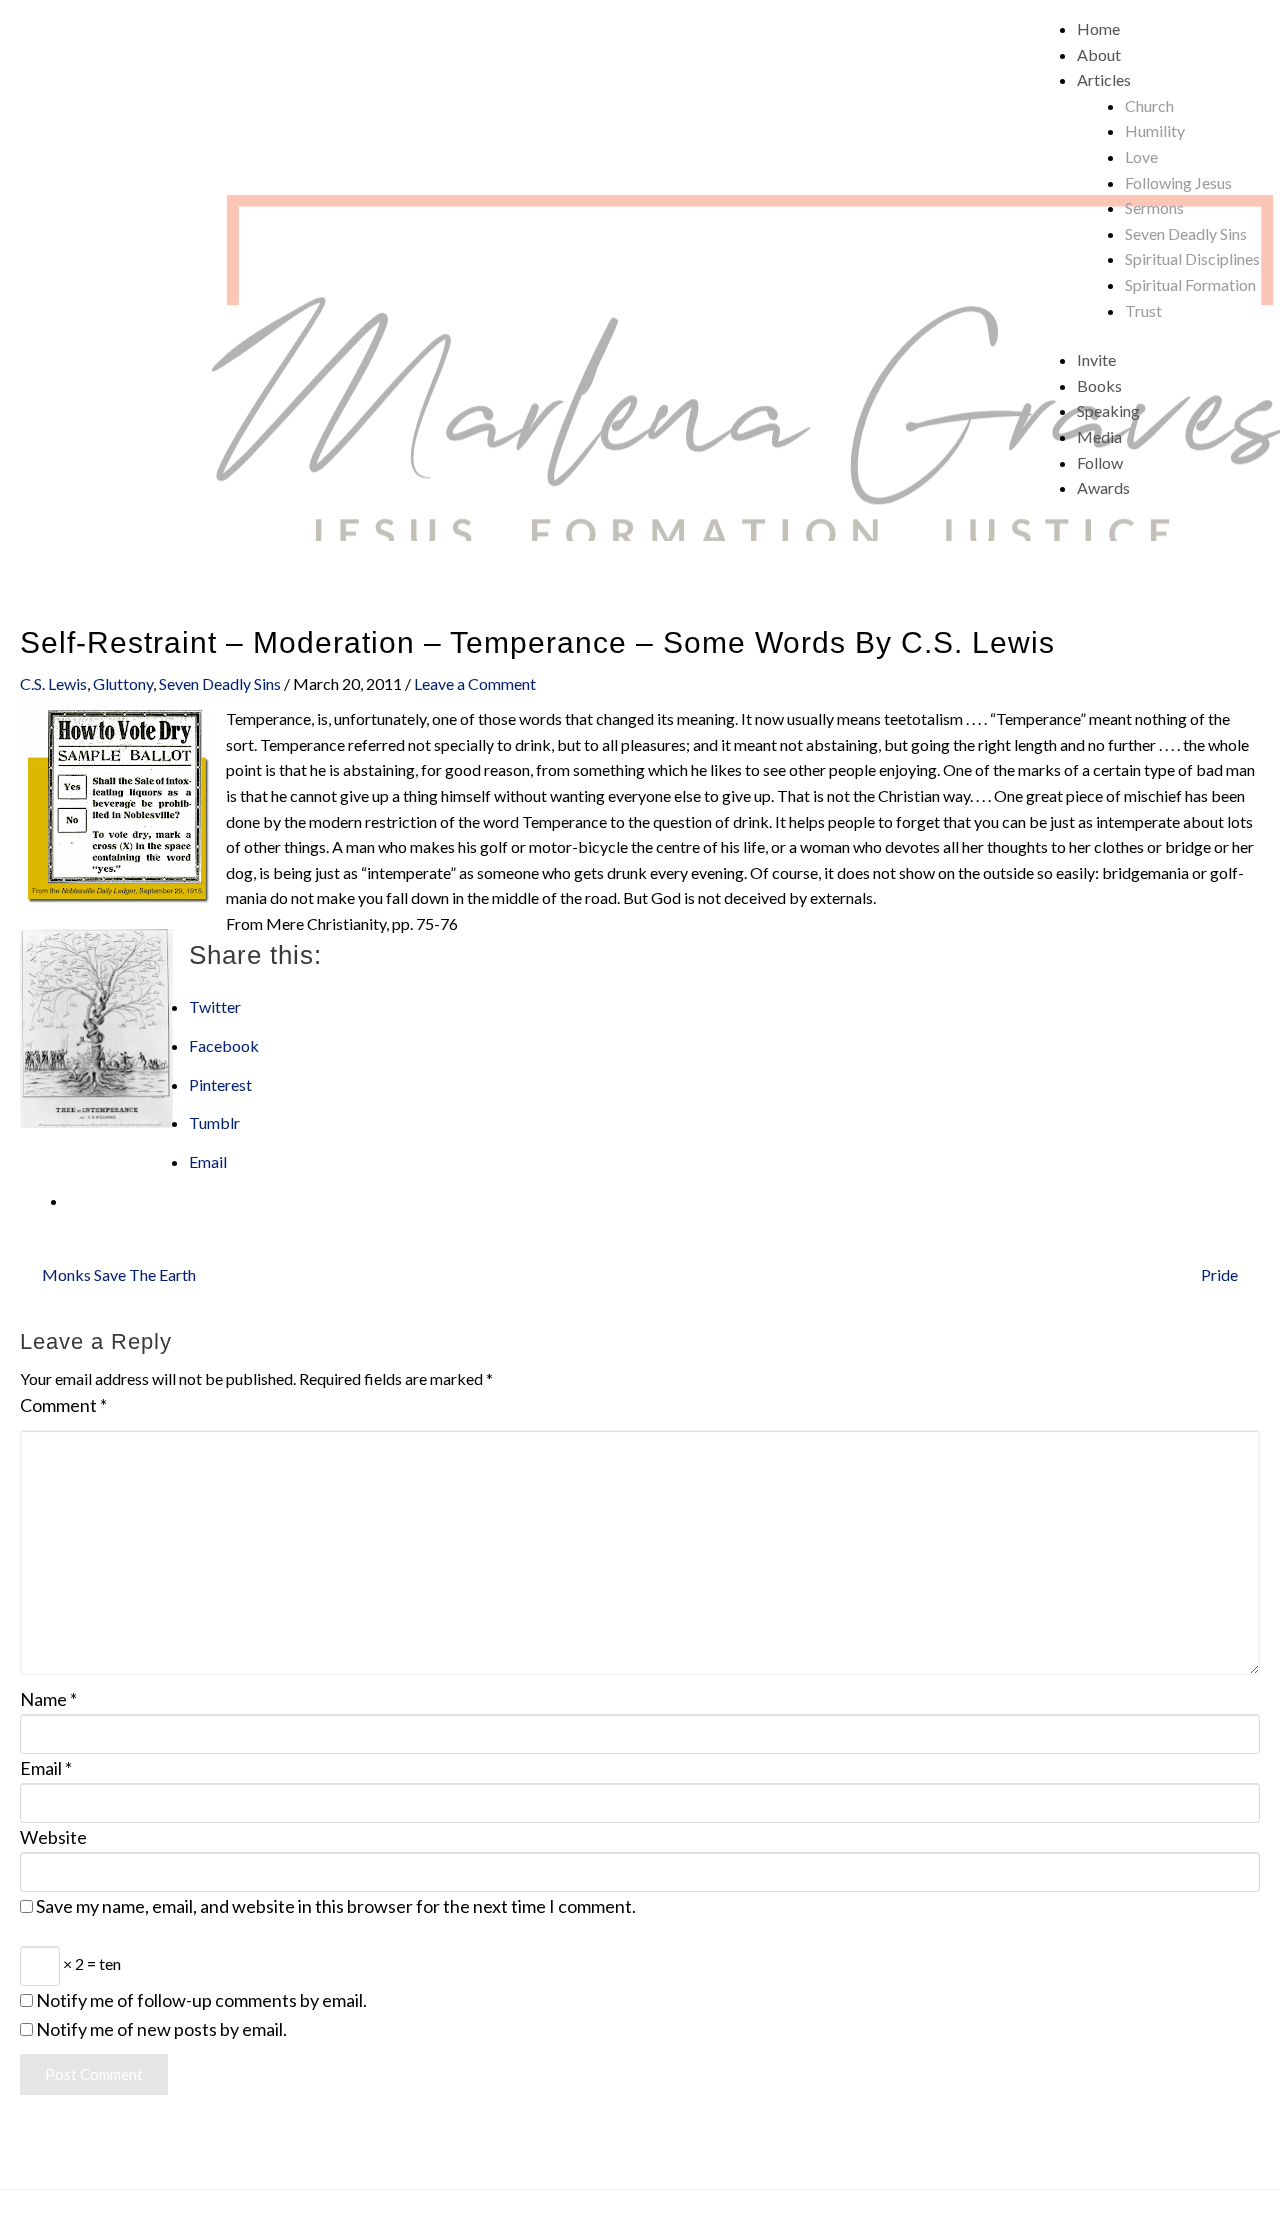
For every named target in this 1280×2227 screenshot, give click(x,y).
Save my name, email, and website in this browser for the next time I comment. (336, 1906)
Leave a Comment (475, 683)
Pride (1219, 1274)
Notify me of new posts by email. (161, 2029)
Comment (63, 1405)
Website (53, 1837)
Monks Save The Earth (119, 1274)
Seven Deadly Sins (220, 683)
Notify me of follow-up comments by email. (201, 2000)
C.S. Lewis (53, 683)
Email (46, 1768)
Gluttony (123, 683)
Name (48, 1699)
